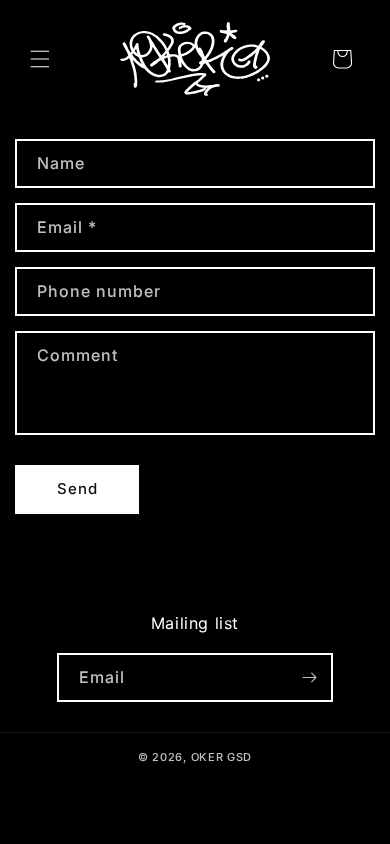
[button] (40, 59)
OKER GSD (222, 757)
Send (77, 488)
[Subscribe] (309, 677)
